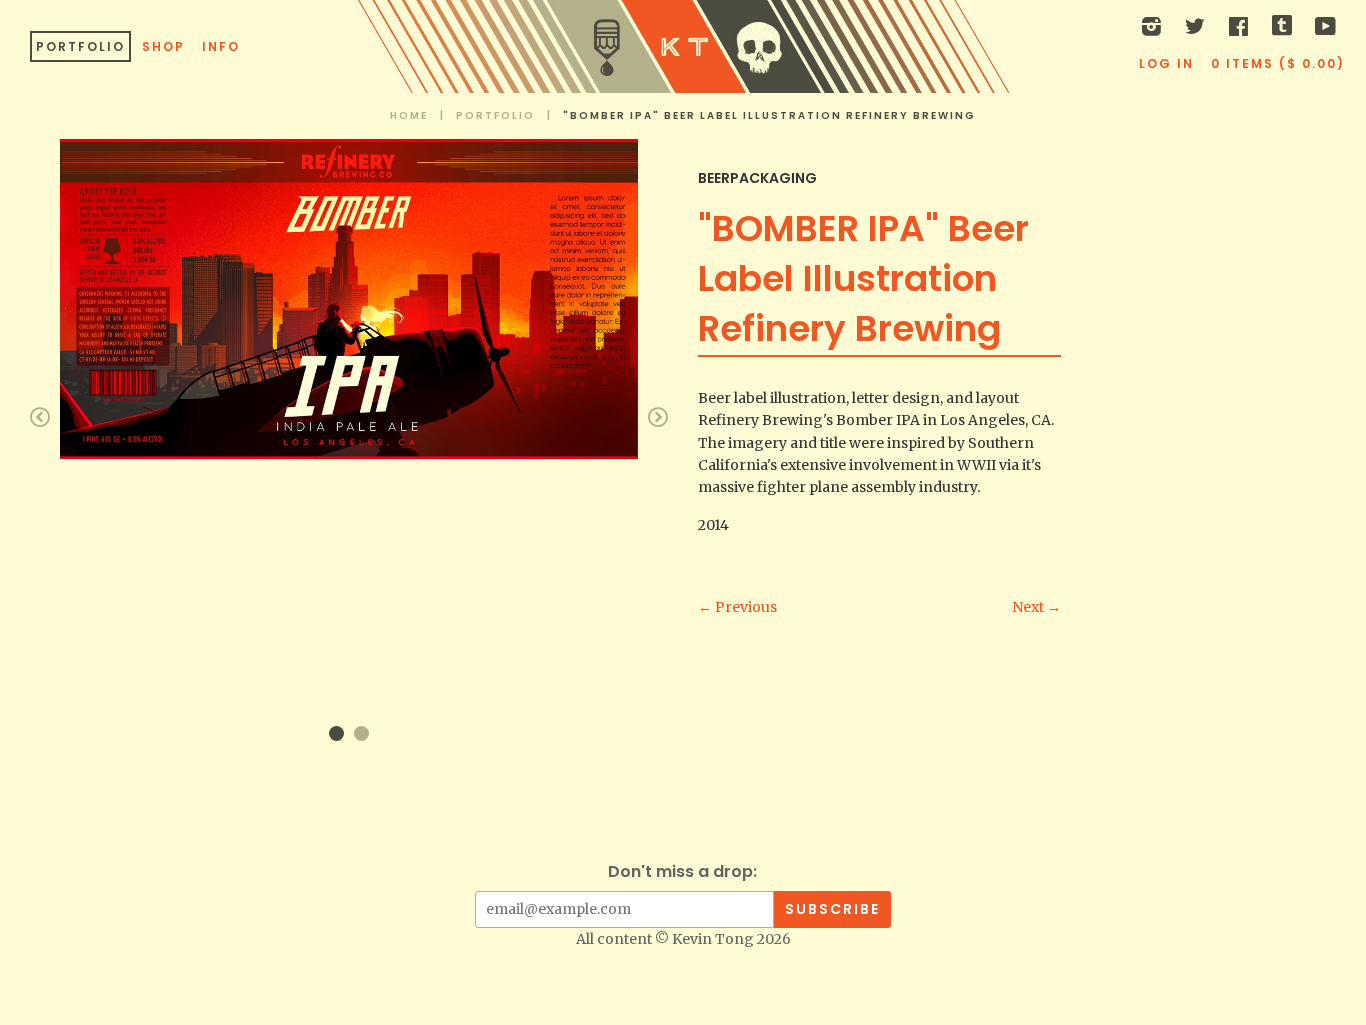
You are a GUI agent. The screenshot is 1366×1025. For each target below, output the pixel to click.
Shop (163, 46)
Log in (1166, 63)
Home (409, 115)
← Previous (737, 607)
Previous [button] (40, 417)
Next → (1036, 607)
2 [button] (361, 733)
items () (1278, 63)
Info (221, 46)
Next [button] (658, 417)
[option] (349, 298)
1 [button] (336, 733)
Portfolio (80, 46)
